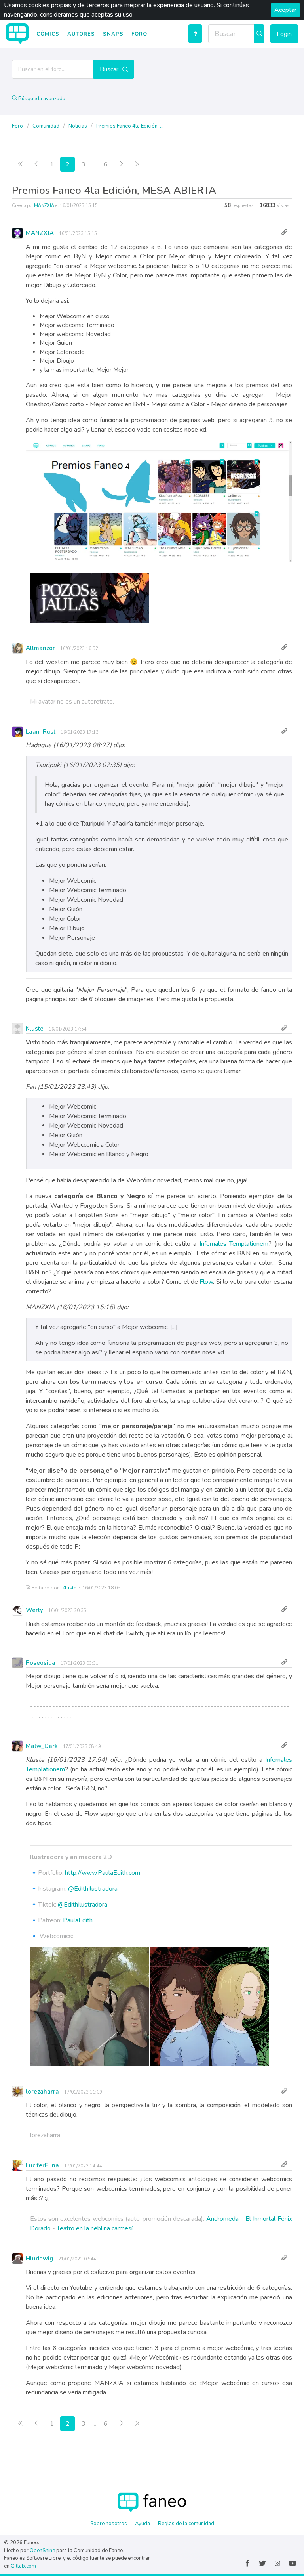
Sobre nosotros (109, 2524)
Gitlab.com (23, 2566)
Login (284, 34)
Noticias (78, 126)
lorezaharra (42, 2092)
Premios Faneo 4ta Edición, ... (130, 126)
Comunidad (47, 126)
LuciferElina (42, 2165)
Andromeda (222, 2219)
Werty (34, 1610)
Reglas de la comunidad (186, 2524)
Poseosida (41, 1663)
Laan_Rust (41, 732)
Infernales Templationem (234, 1244)
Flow (206, 1282)
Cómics (48, 34)
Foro (139, 34)
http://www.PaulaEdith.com (103, 1873)
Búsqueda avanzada (41, 99)
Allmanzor (40, 648)
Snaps (113, 34)
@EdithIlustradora (93, 1889)
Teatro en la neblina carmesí (95, 2228)
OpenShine (42, 2551)
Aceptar (285, 10)
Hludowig (39, 2259)
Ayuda (142, 2524)
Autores (81, 34)
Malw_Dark (42, 1746)
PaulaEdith (78, 1920)
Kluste (35, 1029)
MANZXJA (44, 206)
